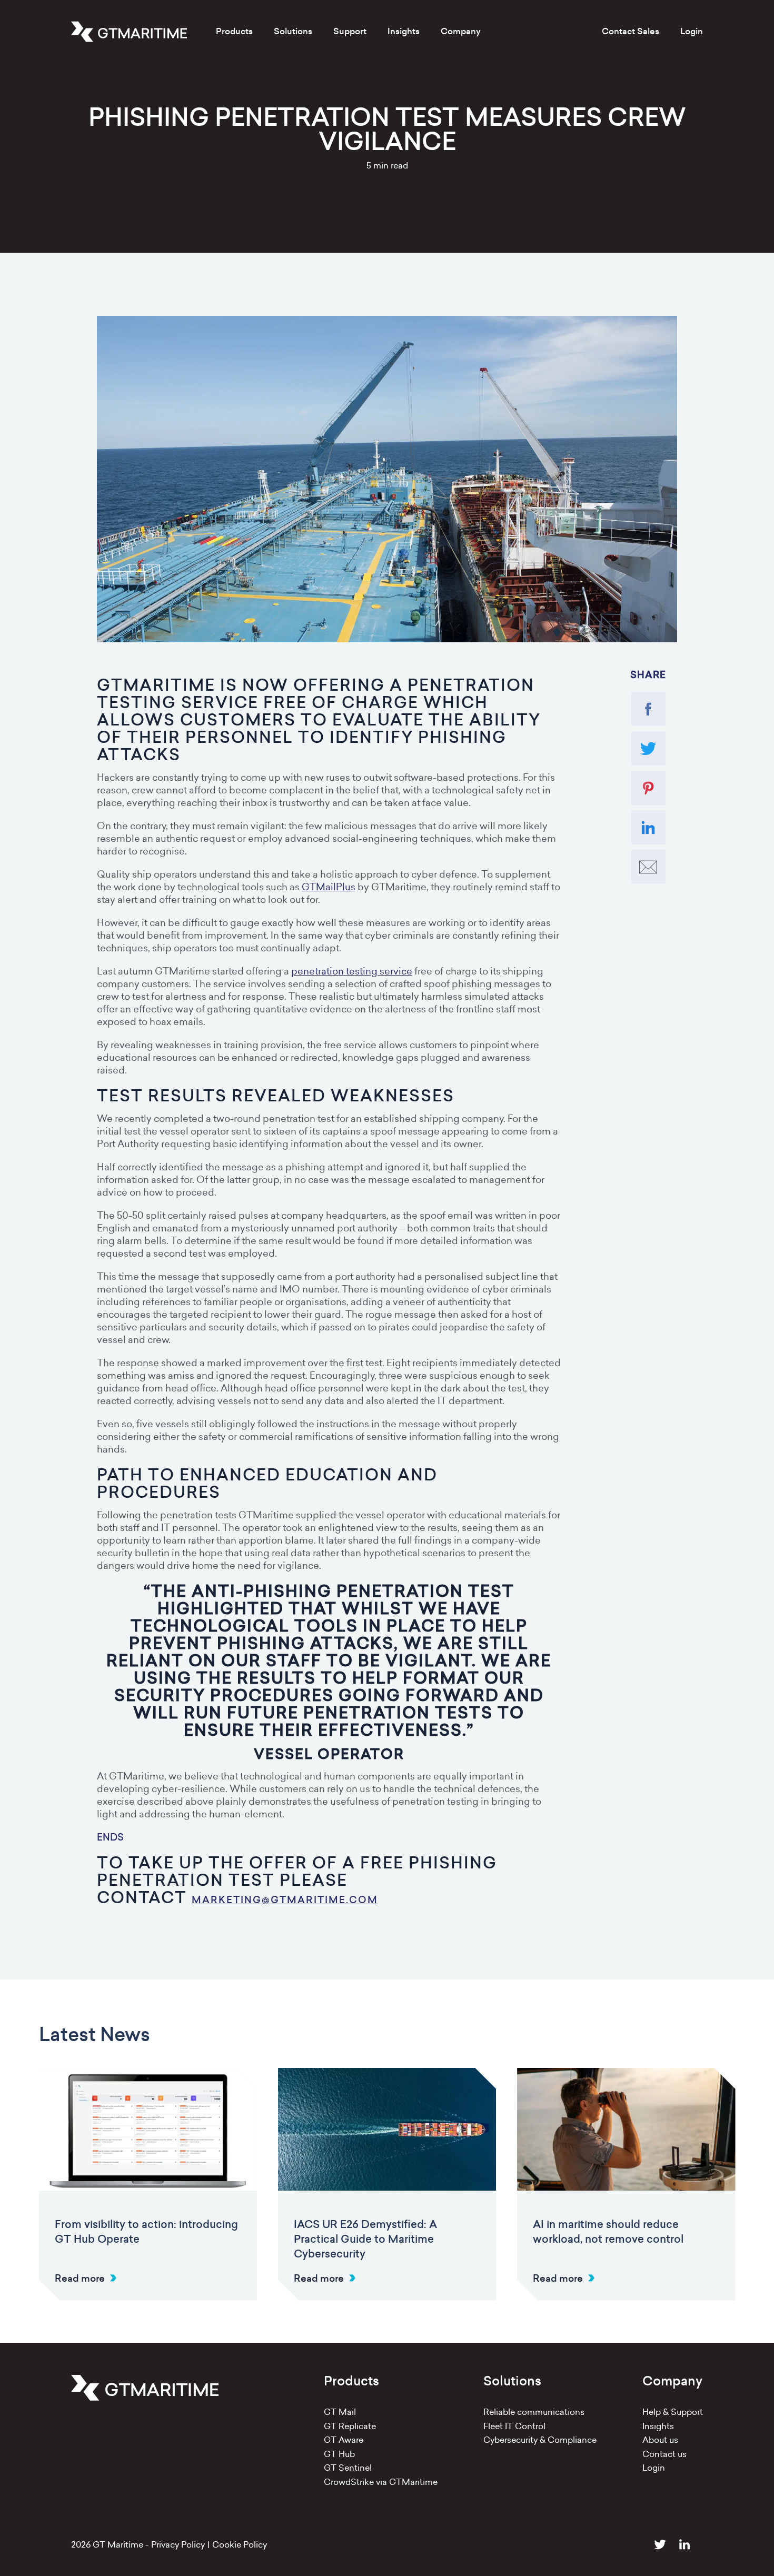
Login (692, 31)
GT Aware (344, 2440)
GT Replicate (350, 2426)
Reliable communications (534, 2412)
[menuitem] (234, 32)
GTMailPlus (329, 887)
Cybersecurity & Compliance (540, 2440)
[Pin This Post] (648, 788)
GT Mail (340, 2412)
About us (660, 2440)
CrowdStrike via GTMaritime (381, 2482)
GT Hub (339, 2454)
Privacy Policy (178, 2544)
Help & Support (673, 2412)
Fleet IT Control (514, 2426)
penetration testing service (352, 971)
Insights (658, 2426)
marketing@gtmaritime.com (285, 1900)
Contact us (664, 2454)
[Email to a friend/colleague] (648, 867)
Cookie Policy (240, 2544)
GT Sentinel (348, 2468)
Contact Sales (631, 31)
